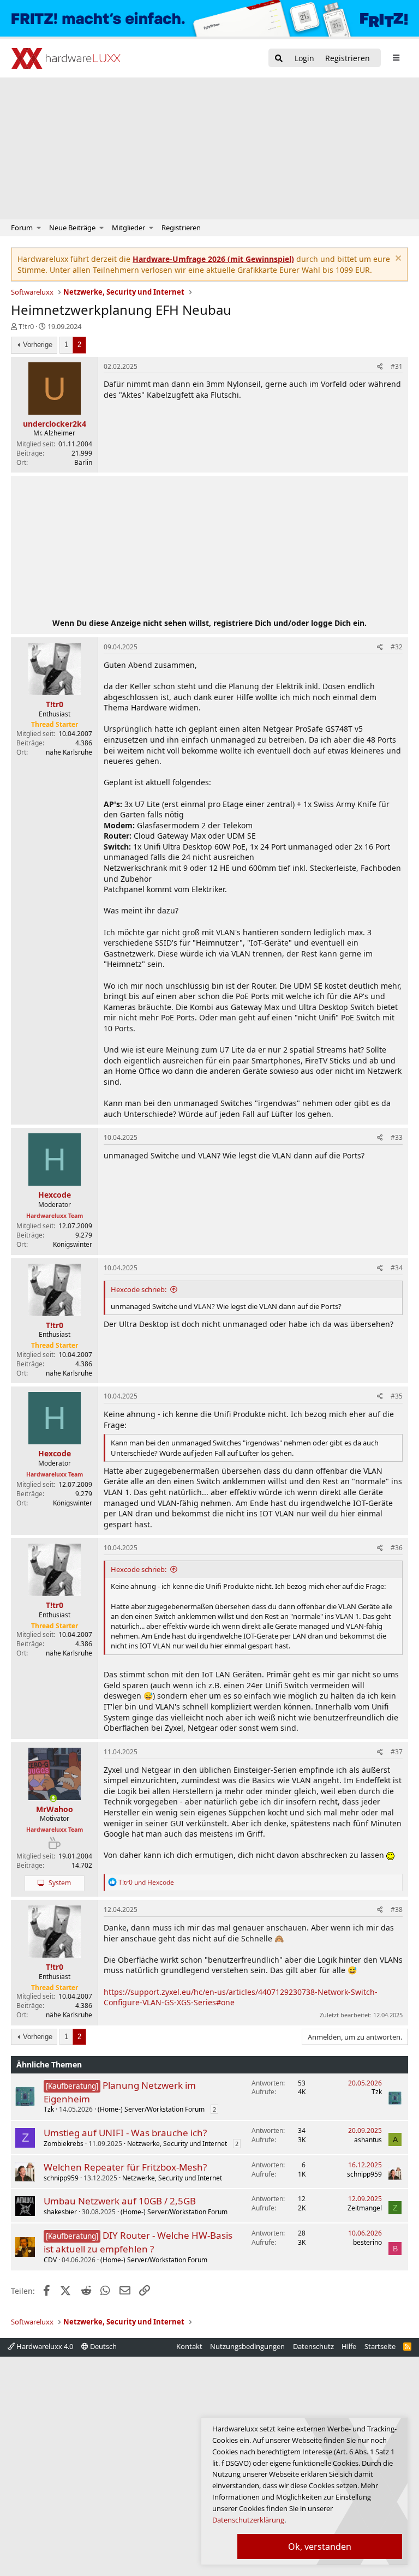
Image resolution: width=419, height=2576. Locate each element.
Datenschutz (313, 2346)
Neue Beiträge (72, 228)
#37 (397, 1752)
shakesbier (60, 2212)
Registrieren (181, 228)
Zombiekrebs (64, 2144)
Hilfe (349, 2346)
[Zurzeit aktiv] (53, 1798)
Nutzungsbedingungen (247, 2346)
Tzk (49, 2109)
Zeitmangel (365, 2208)
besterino (367, 2242)
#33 (397, 1137)
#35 (397, 1396)
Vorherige (38, 345)
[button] (39, 228)
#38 (397, 1909)
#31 (397, 366)
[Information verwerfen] (397, 259)
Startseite (380, 2346)
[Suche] (279, 59)
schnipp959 (61, 2178)
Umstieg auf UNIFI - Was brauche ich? (125, 2133)
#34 (397, 1268)
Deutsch (103, 2346)
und (146, 1882)
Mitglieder (128, 228)
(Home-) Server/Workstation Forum (151, 2109)
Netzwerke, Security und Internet (177, 2144)
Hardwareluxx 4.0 (44, 2346)
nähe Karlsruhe (69, 752)
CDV (50, 2260)
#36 (397, 1548)
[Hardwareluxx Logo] (66, 58)
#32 (397, 647)
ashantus (368, 2140)
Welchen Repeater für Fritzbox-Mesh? (125, 2167)
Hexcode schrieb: (139, 1289)
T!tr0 (26, 326)
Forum (22, 228)
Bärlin (83, 462)
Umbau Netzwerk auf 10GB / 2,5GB (120, 2201)
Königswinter (73, 1244)
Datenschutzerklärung (248, 2520)
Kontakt (189, 2346)
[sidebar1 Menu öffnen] (396, 58)
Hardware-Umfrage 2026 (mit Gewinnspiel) (213, 259)
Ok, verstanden (320, 2547)
